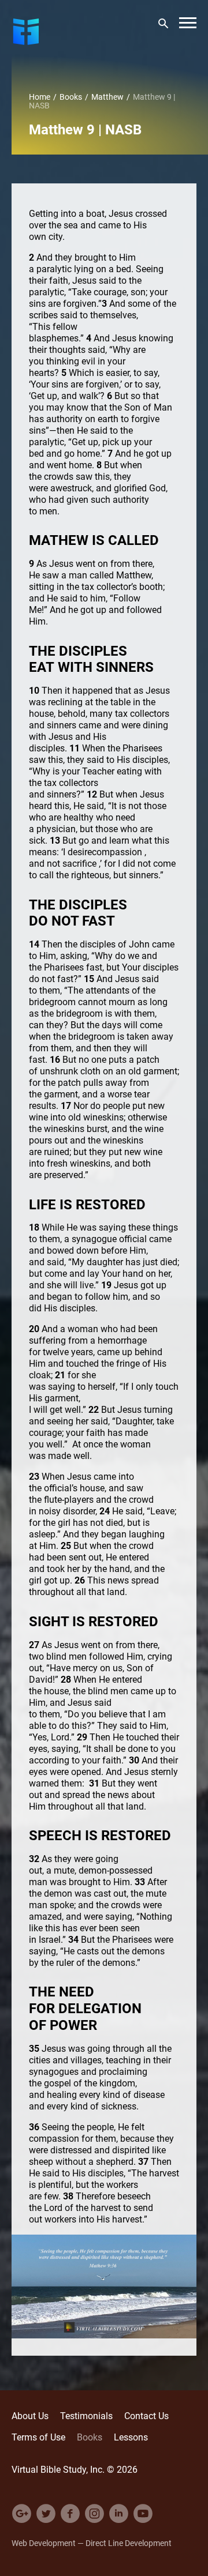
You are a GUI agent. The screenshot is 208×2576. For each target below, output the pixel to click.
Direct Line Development (129, 2543)
